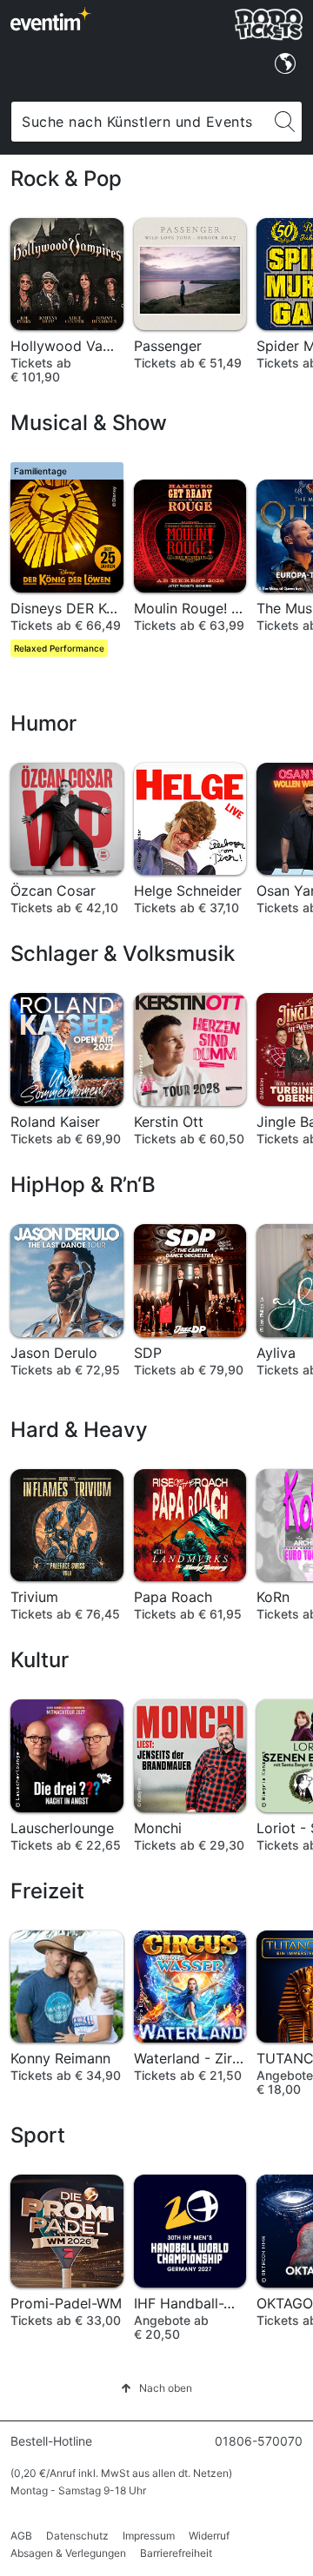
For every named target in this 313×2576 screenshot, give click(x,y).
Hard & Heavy (79, 1430)
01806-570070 (259, 2441)
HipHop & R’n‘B (83, 1185)
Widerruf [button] (209, 2536)
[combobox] (140, 122)
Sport (38, 2135)
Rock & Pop (66, 179)
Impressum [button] (149, 2536)
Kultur (40, 1660)
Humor (43, 723)
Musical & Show (89, 423)
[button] (156, 2388)
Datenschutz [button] (77, 2536)
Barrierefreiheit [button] (176, 2553)
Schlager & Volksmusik (123, 954)
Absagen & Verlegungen (68, 2553)
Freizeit (47, 1891)
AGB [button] (21, 2536)
